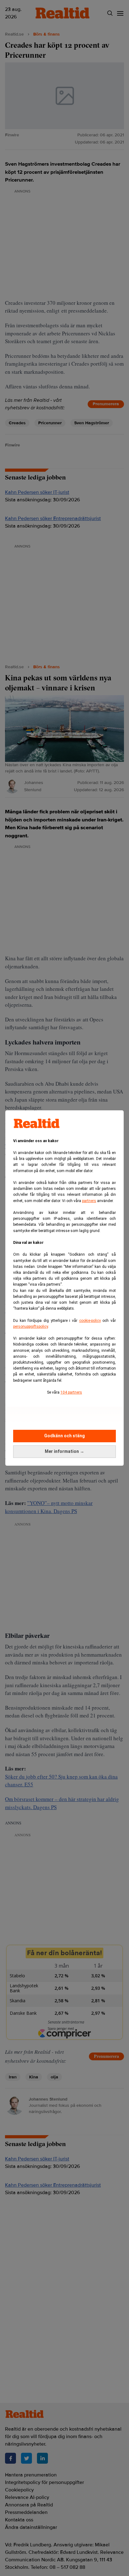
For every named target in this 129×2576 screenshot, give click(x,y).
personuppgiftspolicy (31, 1327)
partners (89, 1201)
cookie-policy (90, 1321)
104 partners (71, 1392)
